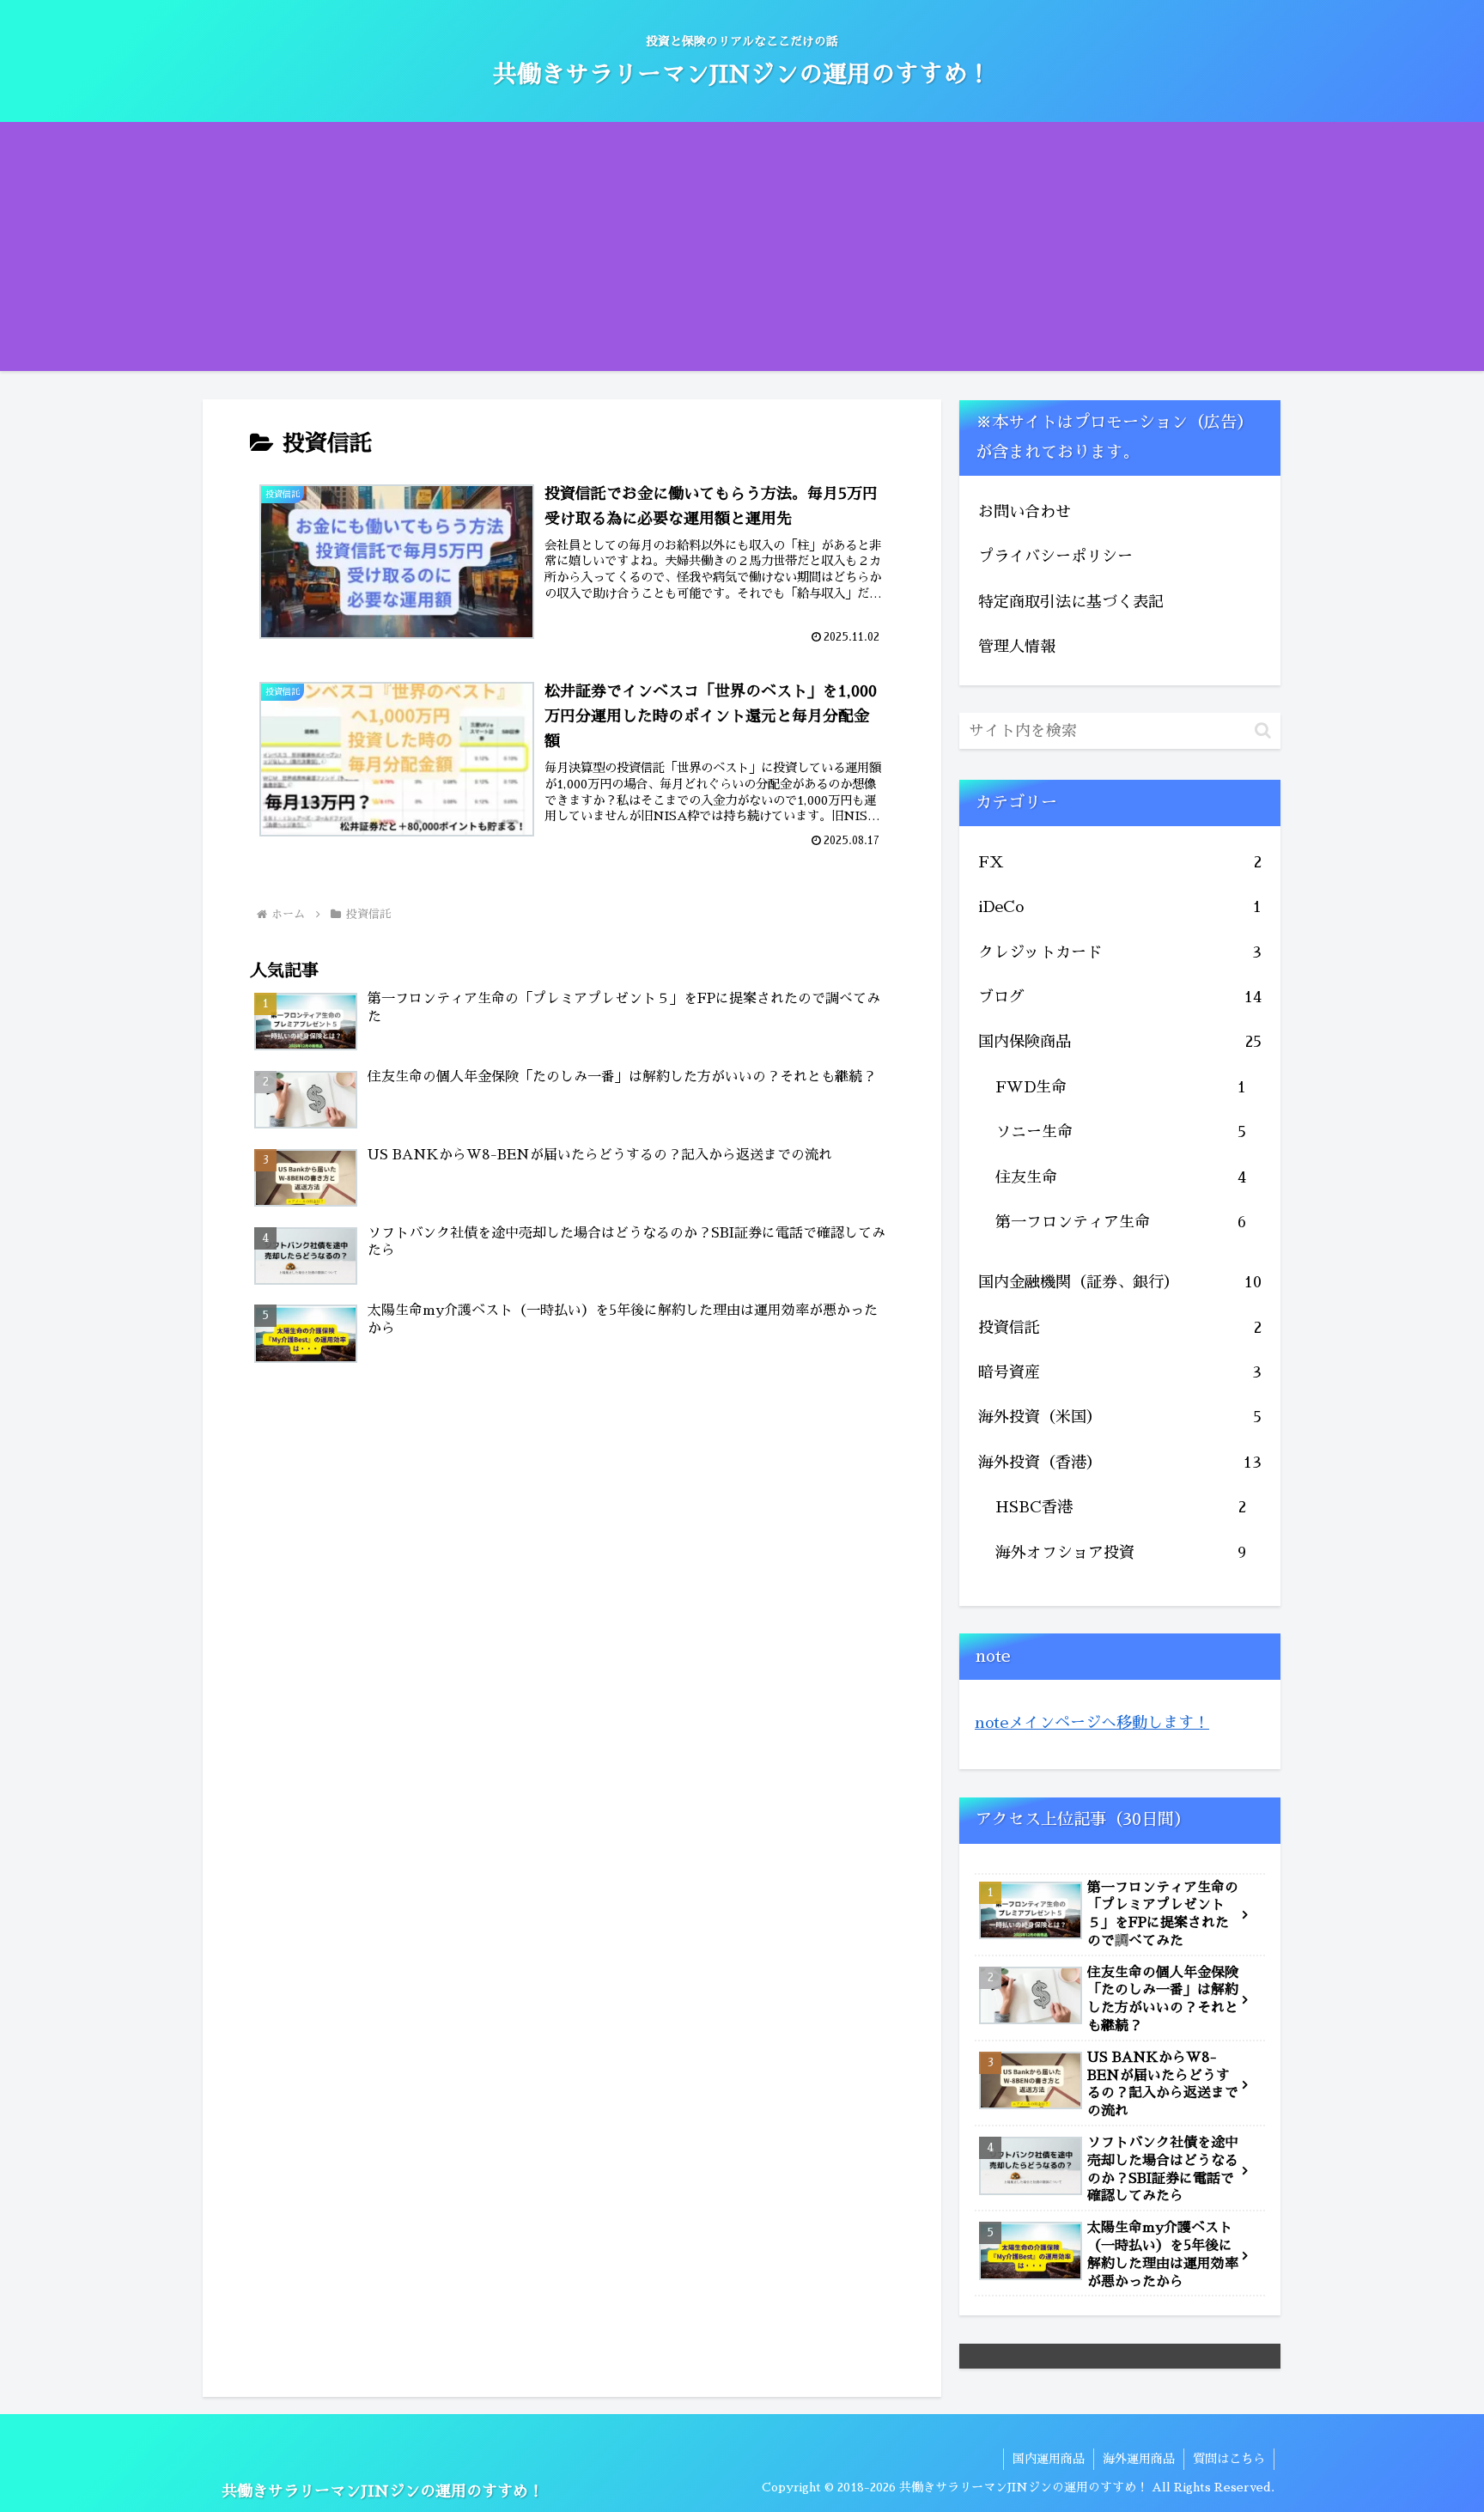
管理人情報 (1017, 647)
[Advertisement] (742, 251)
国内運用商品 (1049, 2459)
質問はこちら (1229, 2459)
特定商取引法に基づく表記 (1071, 602)
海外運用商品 (1139, 2459)
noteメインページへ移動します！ (1092, 1723)
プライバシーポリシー (1055, 557)
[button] (1263, 730)
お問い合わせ (1025, 512)
